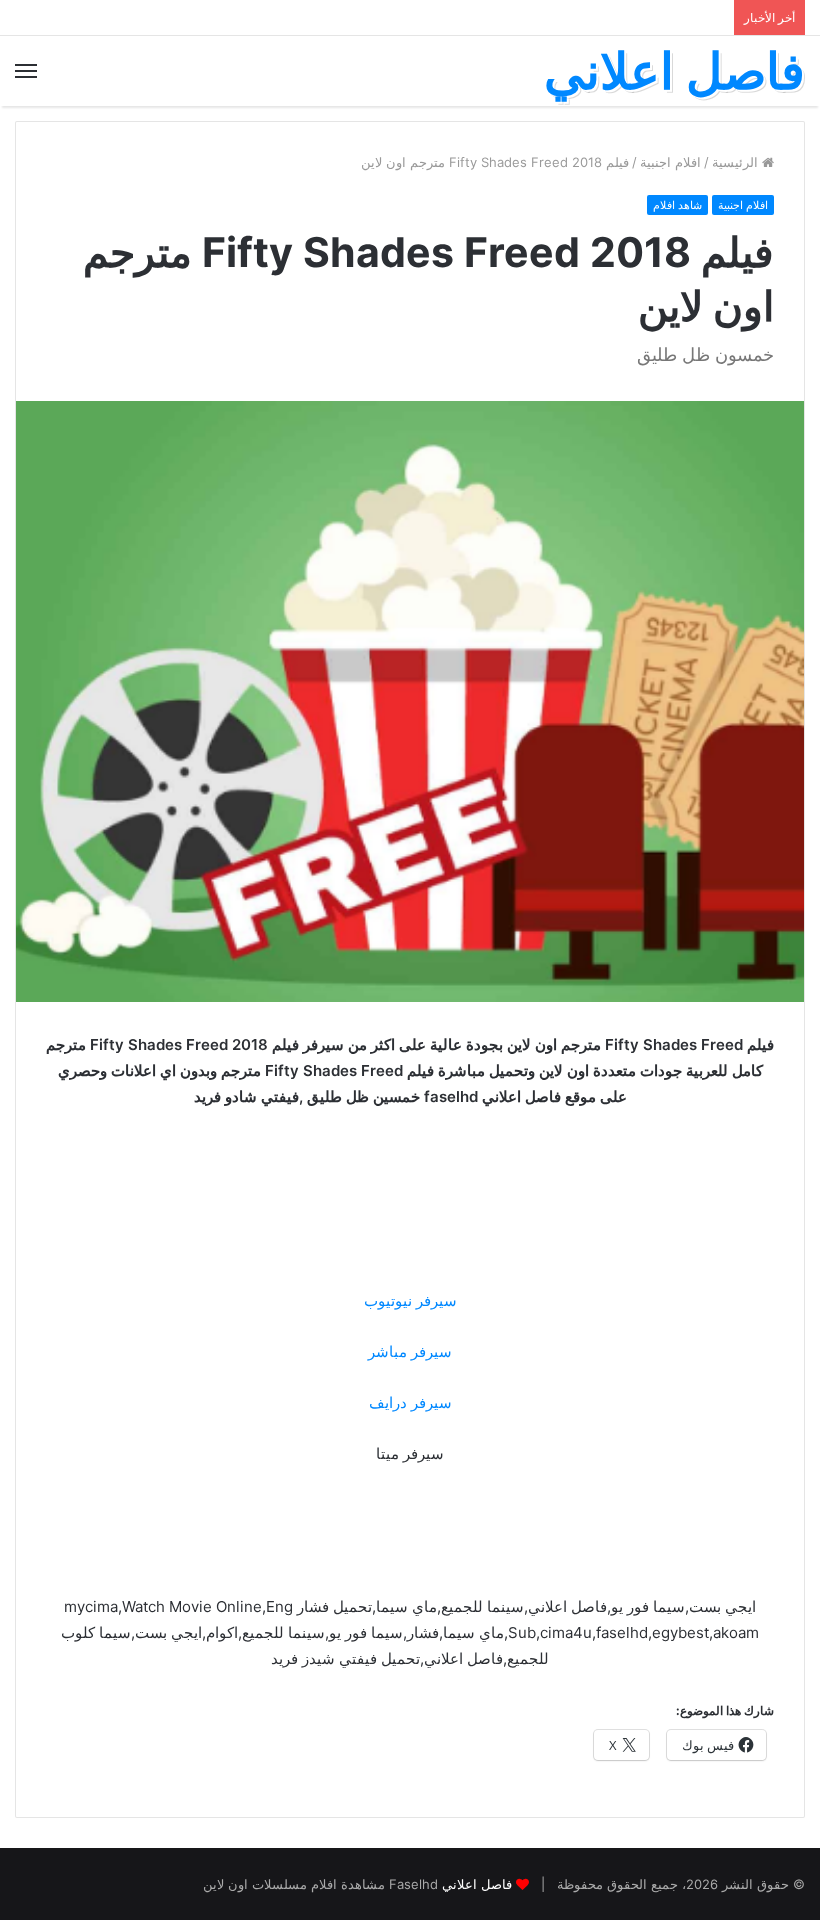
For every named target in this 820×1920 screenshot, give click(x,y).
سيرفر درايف (410, 1402)
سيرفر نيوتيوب (410, 1300)
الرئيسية (737, 162)
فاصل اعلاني (477, 1884)
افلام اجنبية (670, 162)
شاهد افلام (677, 205)
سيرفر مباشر (410, 1351)
